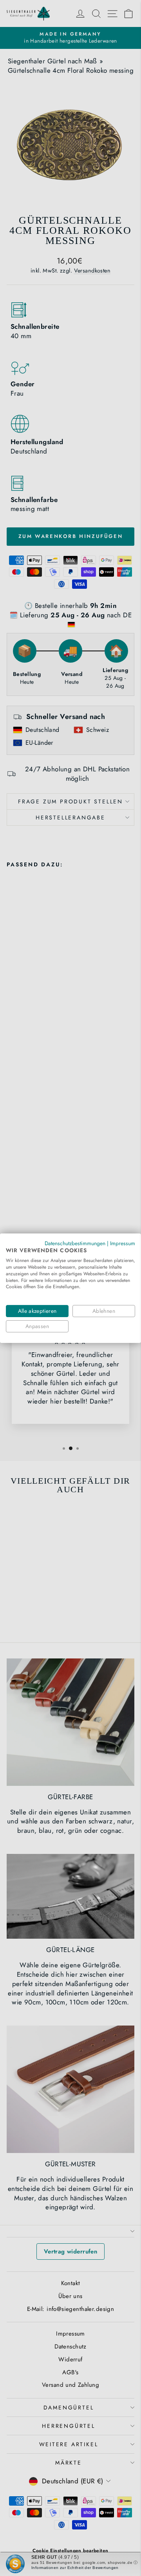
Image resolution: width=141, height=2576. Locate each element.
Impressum (123, 1243)
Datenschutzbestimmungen (75, 1243)
